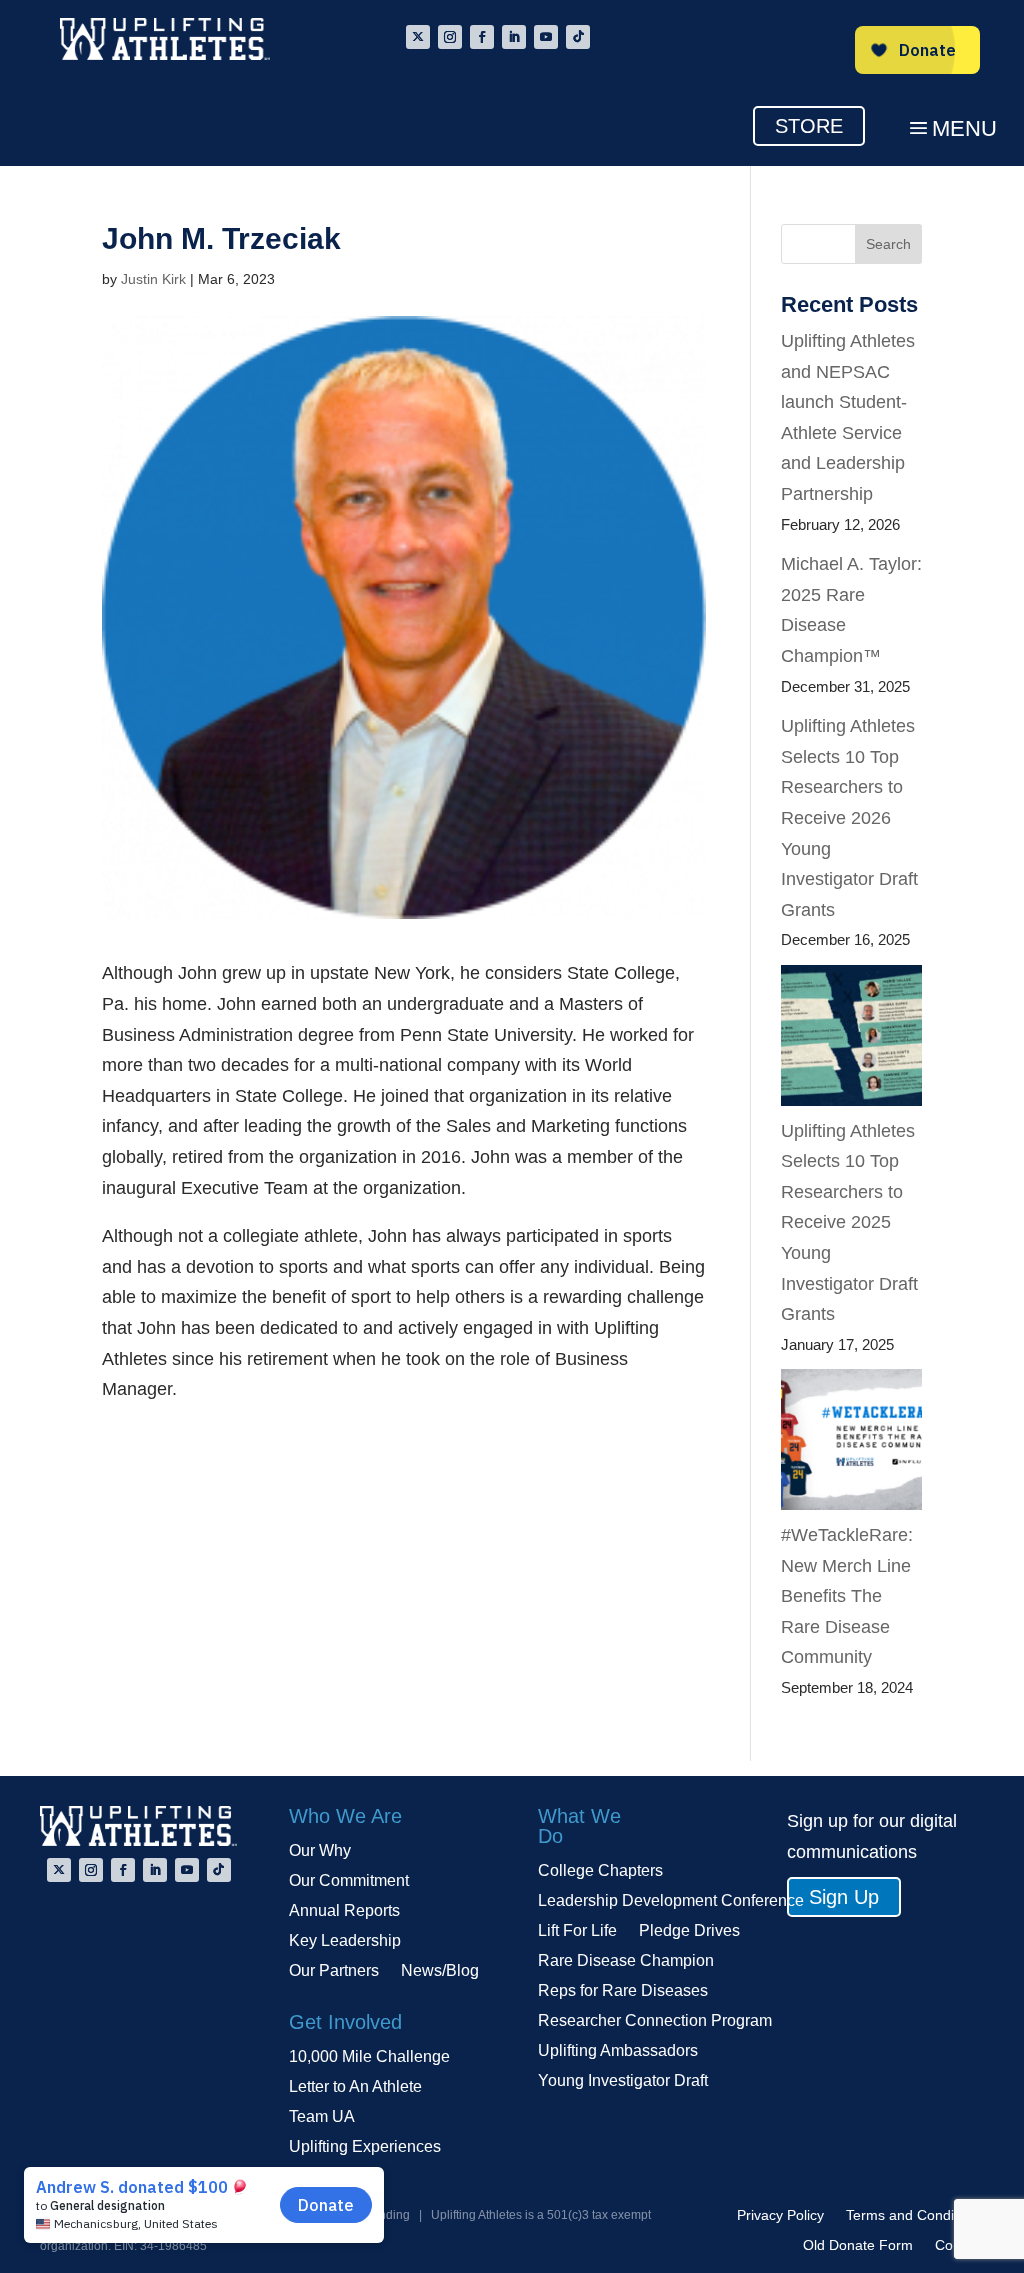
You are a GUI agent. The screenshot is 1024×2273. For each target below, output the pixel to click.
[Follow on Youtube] (546, 37)
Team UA (322, 2117)
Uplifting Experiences (365, 2147)
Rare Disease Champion (626, 1961)
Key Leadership (345, 1941)
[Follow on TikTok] (578, 37)
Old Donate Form (858, 2245)
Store (809, 126)
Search (888, 244)
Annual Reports (344, 1911)
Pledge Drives (689, 1931)
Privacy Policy (780, 2215)
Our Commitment (349, 1881)
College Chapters (600, 1871)
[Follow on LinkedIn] (514, 37)
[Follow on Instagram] (450, 37)
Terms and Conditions (915, 2215)
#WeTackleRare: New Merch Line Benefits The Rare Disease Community (847, 1596)
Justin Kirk (153, 279)
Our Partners (334, 1971)
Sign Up (844, 1897)
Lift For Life (577, 1931)
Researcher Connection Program (655, 2021)
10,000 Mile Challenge (369, 2057)
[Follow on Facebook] (482, 37)
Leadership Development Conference (671, 1901)
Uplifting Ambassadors (618, 2051)
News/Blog (440, 1971)
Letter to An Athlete (355, 2087)
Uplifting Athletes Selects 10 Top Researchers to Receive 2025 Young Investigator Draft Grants (849, 1223)
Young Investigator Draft (623, 2081)
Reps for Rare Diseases (623, 1991)
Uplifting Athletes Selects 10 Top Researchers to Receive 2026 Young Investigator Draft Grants (849, 818)
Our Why (320, 1851)
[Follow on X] (418, 37)
